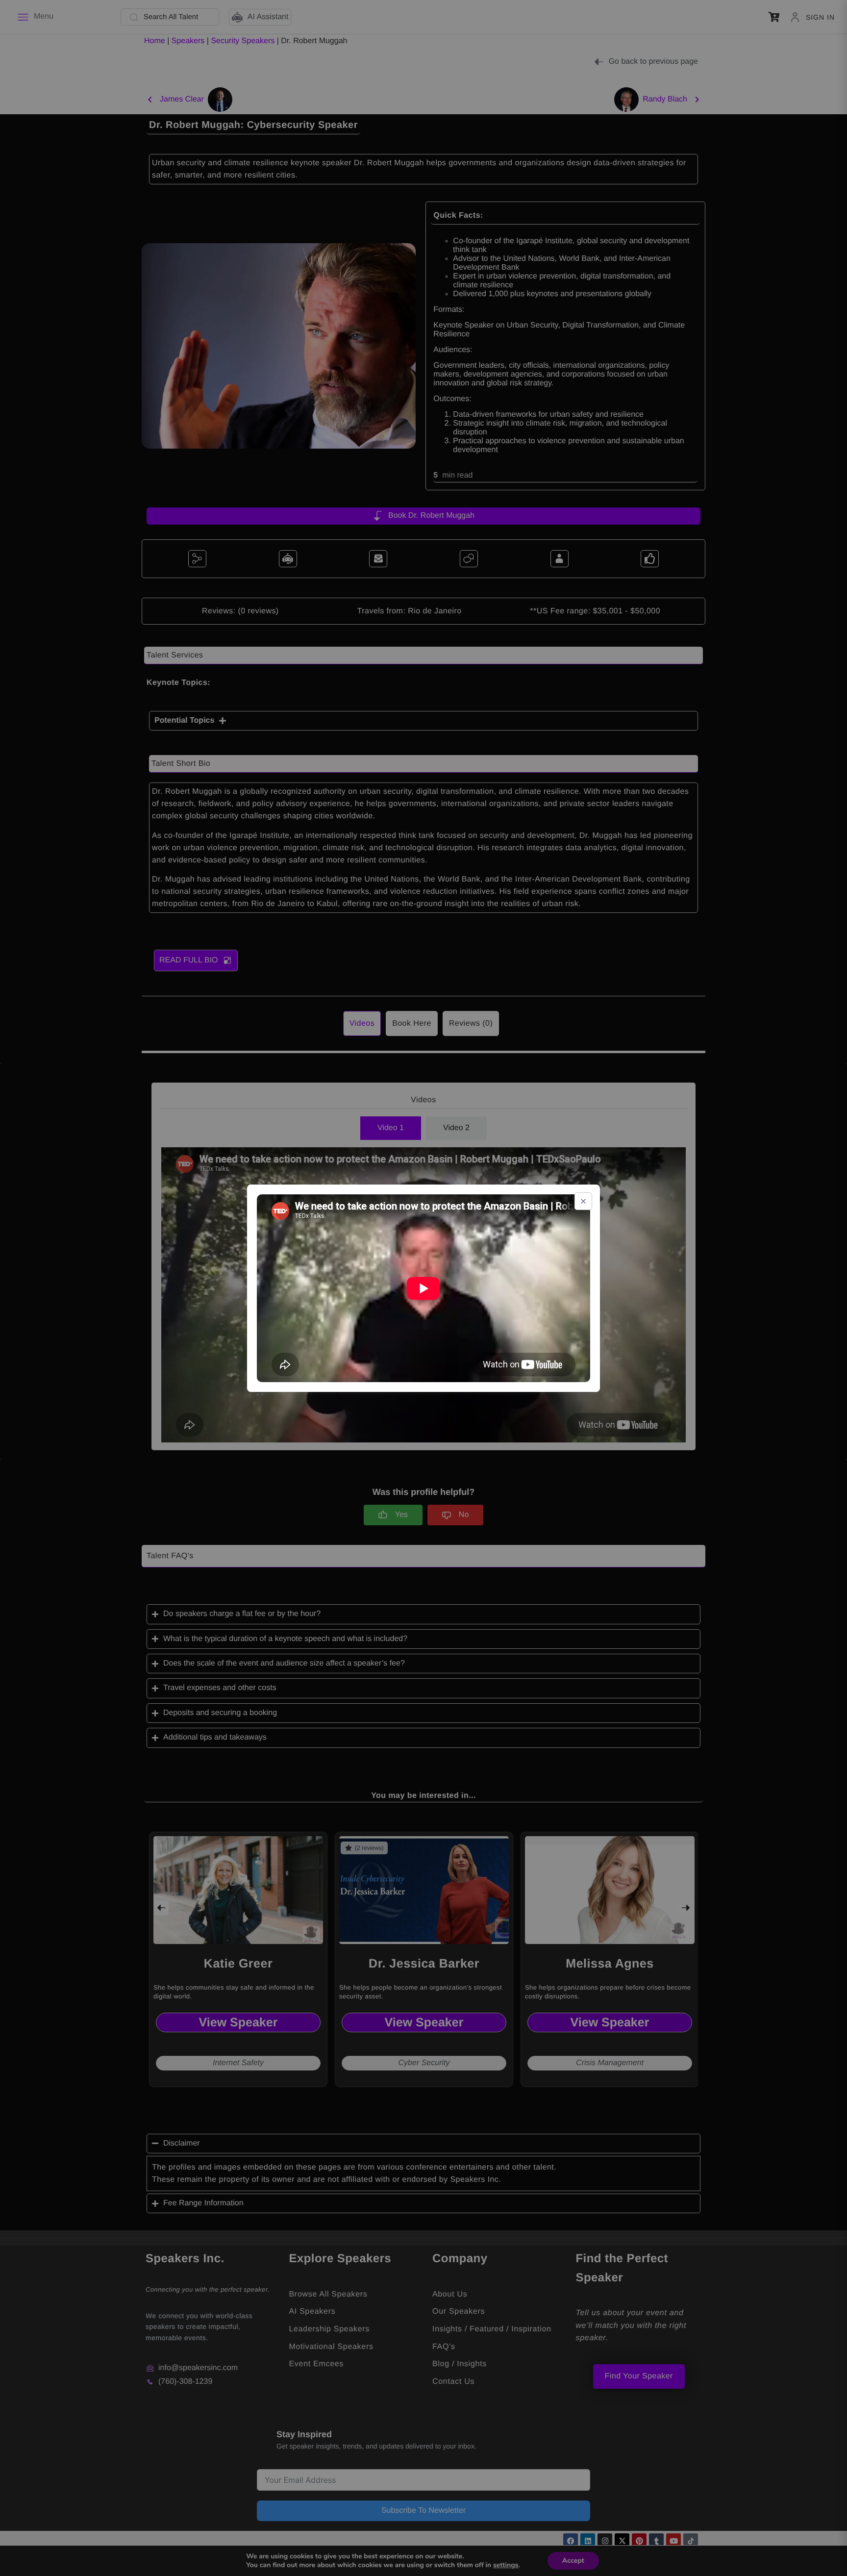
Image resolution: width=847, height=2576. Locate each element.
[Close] (583, 1201)
